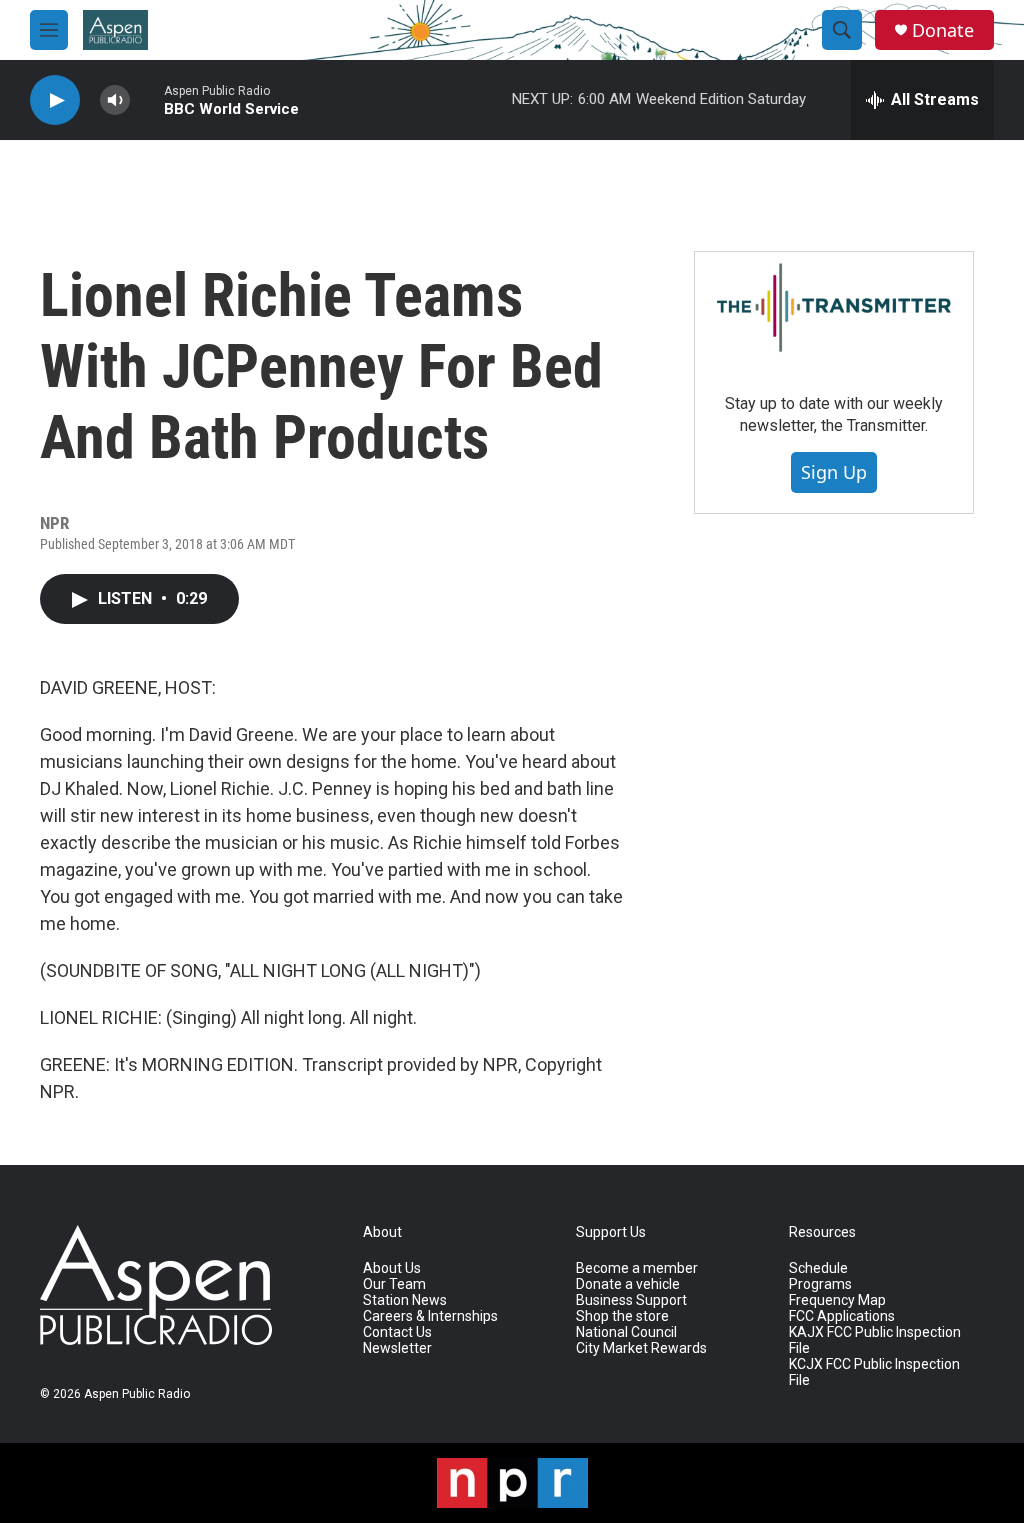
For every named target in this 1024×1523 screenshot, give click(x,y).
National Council (626, 1332)
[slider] (147, 99)
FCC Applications (842, 1316)
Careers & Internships (430, 1316)
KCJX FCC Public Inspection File (874, 1372)
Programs (820, 1284)
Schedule (818, 1268)
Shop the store (622, 1316)
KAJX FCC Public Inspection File (875, 1340)
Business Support (631, 1300)
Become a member (637, 1268)
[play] (55, 100)
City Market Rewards (641, 1348)
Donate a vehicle (628, 1284)
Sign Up (834, 472)
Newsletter (397, 1348)
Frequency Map (837, 1300)
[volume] (115, 100)
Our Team (394, 1284)
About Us (392, 1268)
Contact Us (397, 1332)
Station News (405, 1300)
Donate (943, 30)
